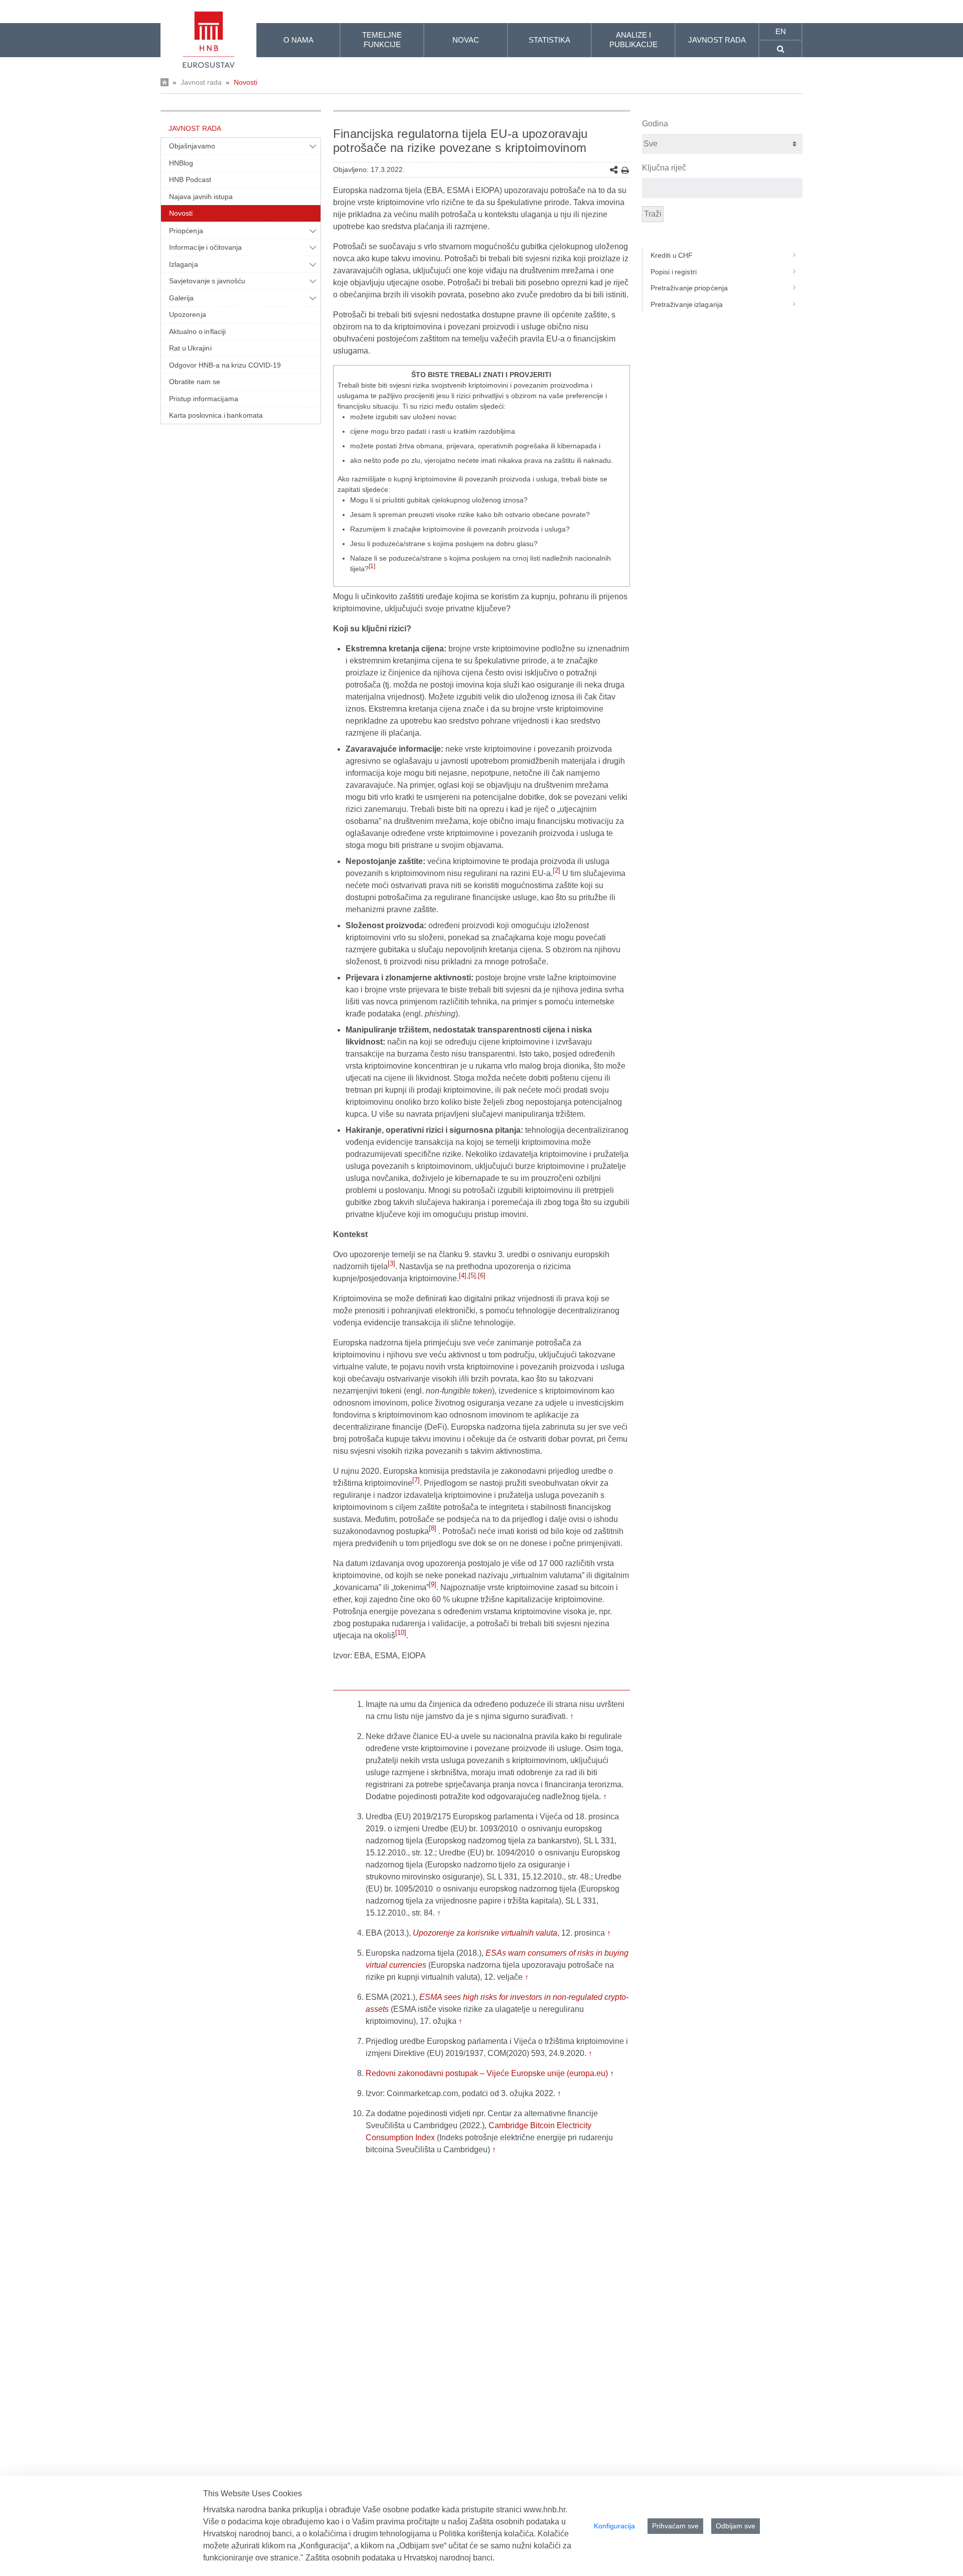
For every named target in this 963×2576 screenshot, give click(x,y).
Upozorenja (188, 314)
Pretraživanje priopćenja (689, 288)
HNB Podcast (190, 180)
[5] (472, 1275)
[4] (463, 1275)
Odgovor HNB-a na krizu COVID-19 (225, 365)
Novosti (246, 82)
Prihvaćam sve (675, 2526)
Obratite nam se (195, 382)
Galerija (182, 298)
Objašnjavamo (192, 146)
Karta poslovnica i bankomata (216, 415)
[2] (556, 870)
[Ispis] (625, 170)
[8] (433, 1528)
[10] (401, 1633)
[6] (482, 1275)
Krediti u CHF (672, 255)
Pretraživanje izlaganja (687, 304)
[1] (372, 566)
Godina (655, 124)
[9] (433, 1584)
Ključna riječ (664, 168)
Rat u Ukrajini (190, 348)
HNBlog (181, 163)
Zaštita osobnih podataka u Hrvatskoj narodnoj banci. (400, 2558)
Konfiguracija (614, 2526)
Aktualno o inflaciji (197, 331)
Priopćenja (186, 231)
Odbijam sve (736, 2526)
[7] (416, 1480)
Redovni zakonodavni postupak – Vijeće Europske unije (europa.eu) (487, 2073)
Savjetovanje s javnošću (207, 281)
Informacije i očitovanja (205, 247)
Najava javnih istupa (201, 197)
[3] (391, 1263)
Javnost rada (201, 82)
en (781, 31)
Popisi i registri (674, 272)
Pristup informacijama (204, 399)
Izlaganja (184, 264)
